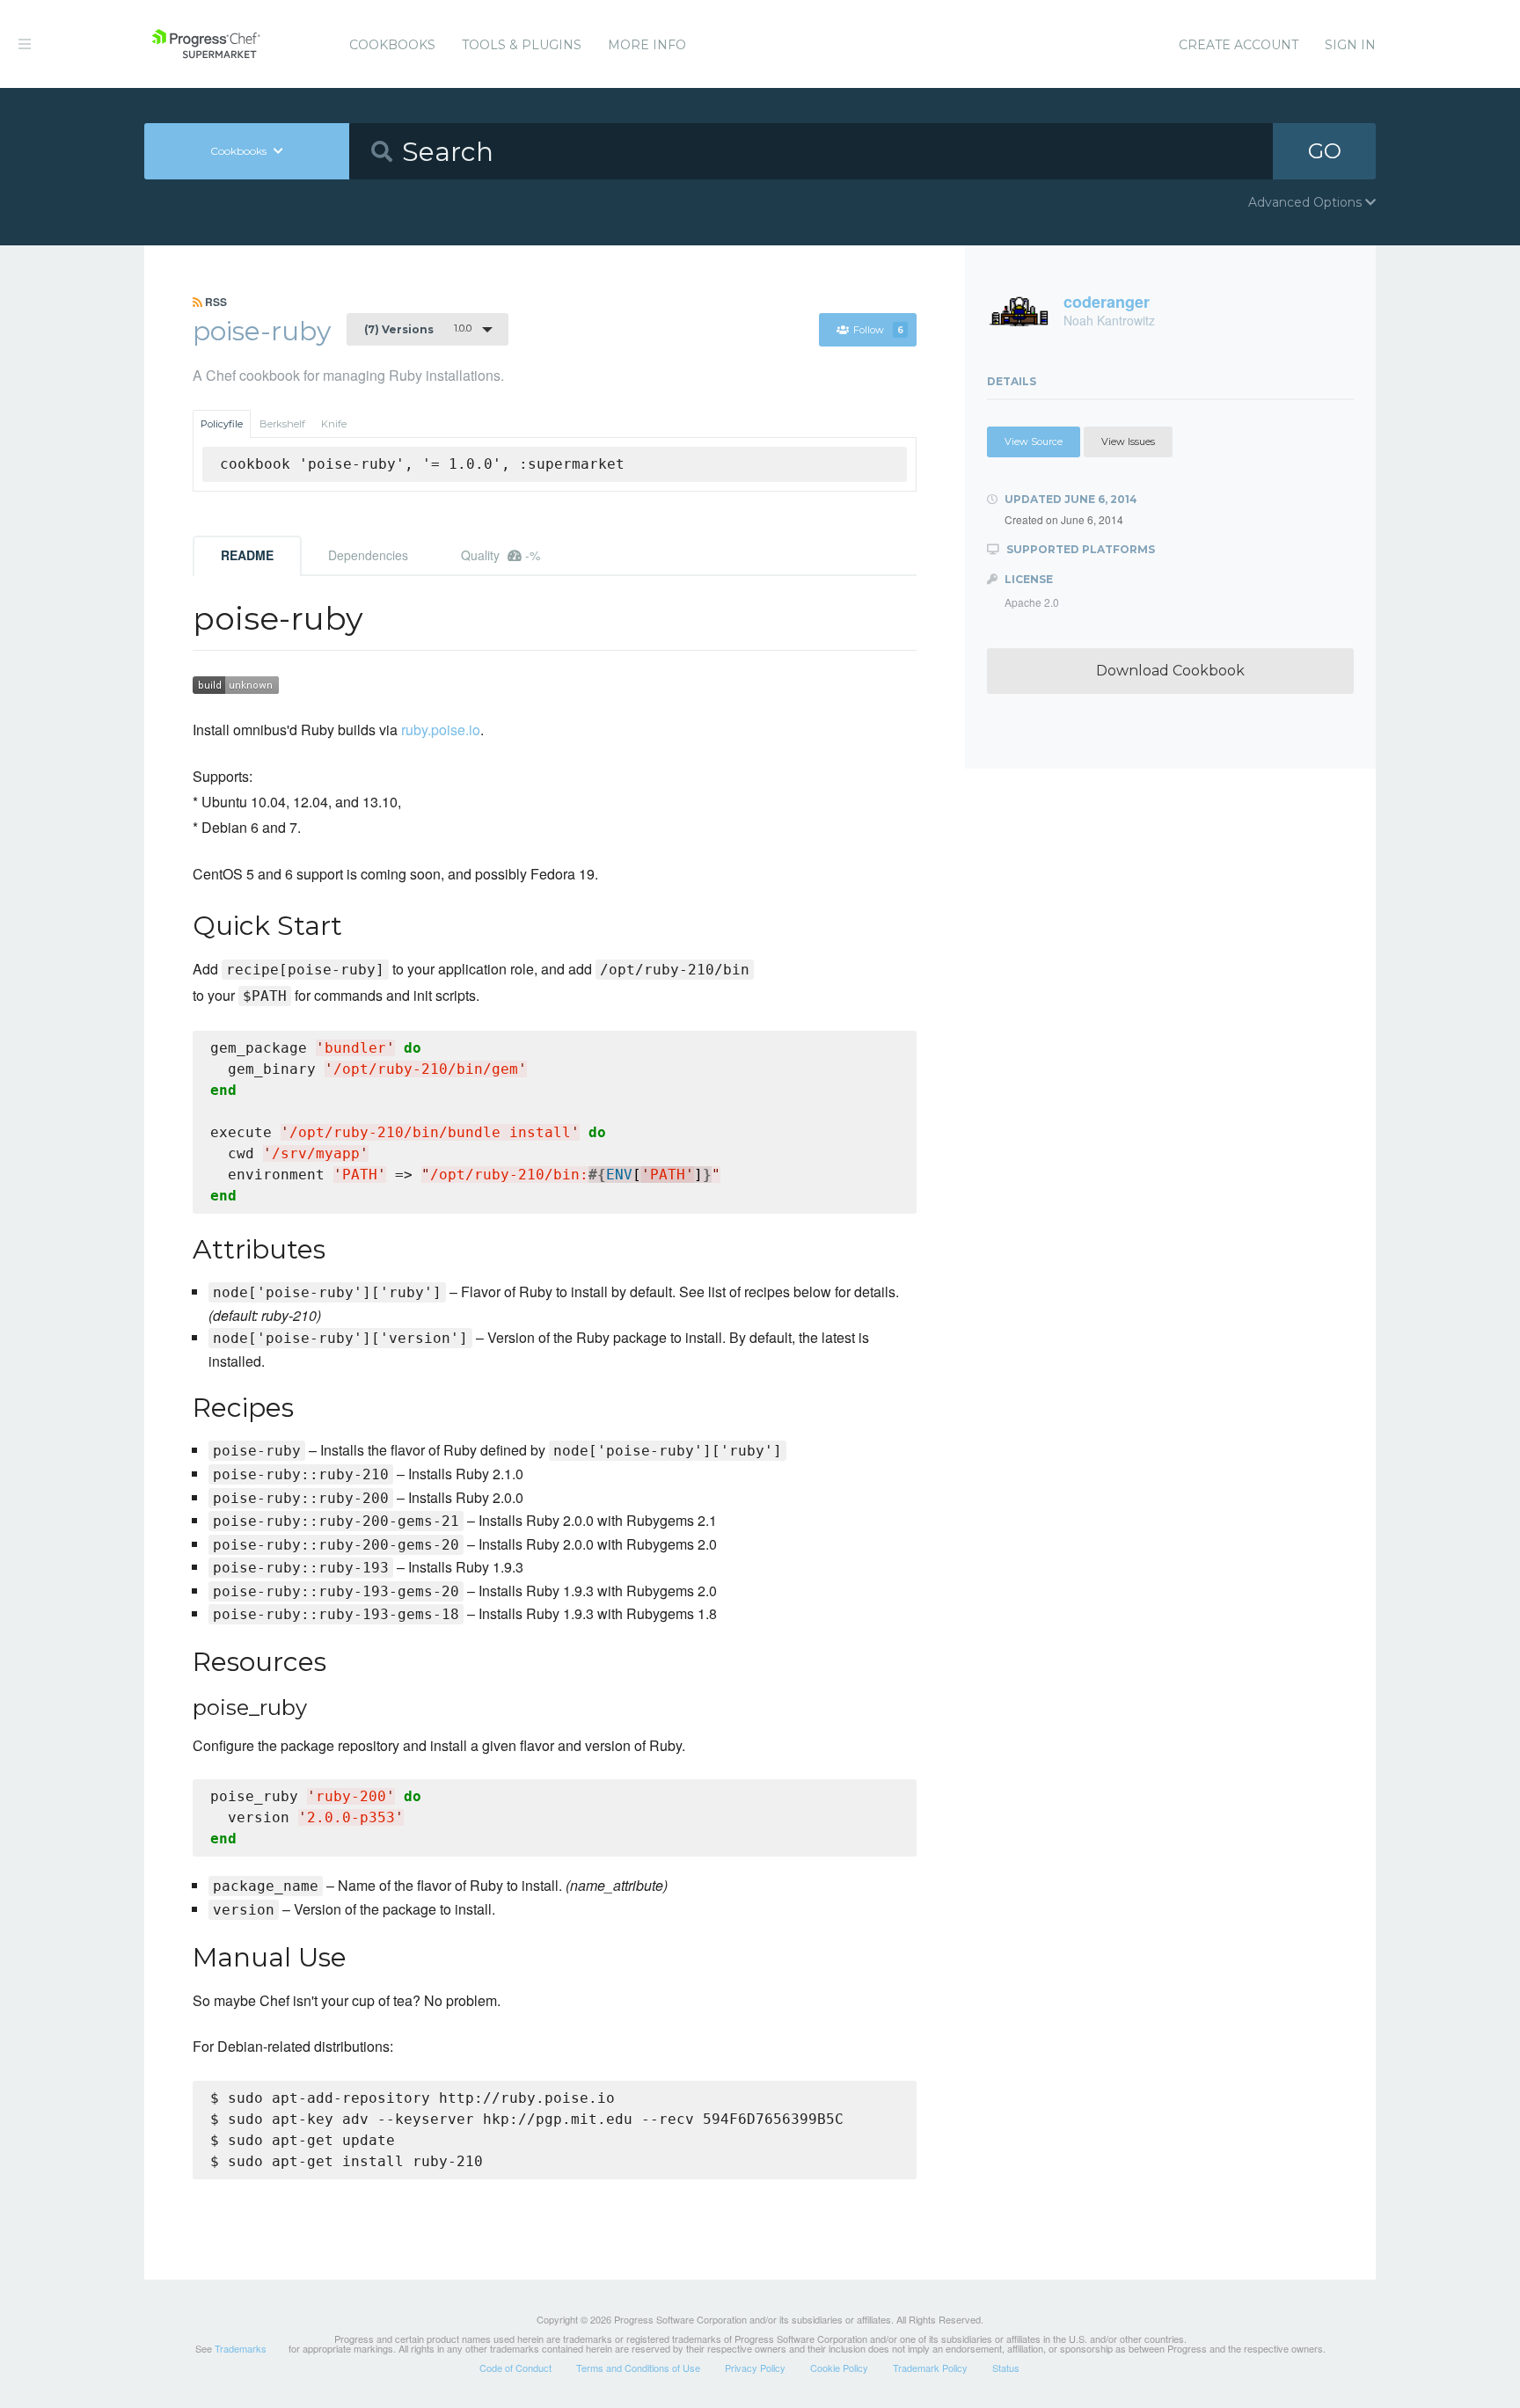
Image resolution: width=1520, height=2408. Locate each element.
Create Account (1239, 45)
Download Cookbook (1170, 671)
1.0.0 (418, 329)
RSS (215, 302)
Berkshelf (282, 424)
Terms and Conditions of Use (638, 2368)
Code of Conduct (515, 2368)
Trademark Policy (930, 2368)
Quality (501, 555)
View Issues (1128, 441)
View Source (1034, 441)
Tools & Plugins (522, 45)
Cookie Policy (839, 2368)
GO (1325, 151)
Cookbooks (392, 45)
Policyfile (222, 424)
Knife (334, 424)
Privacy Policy (755, 2368)
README (247, 555)
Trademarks (241, 2348)
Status (1006, 2368)
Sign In (1350, 45)
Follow (878, 330)
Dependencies (368, 555)
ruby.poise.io (441, 730)
